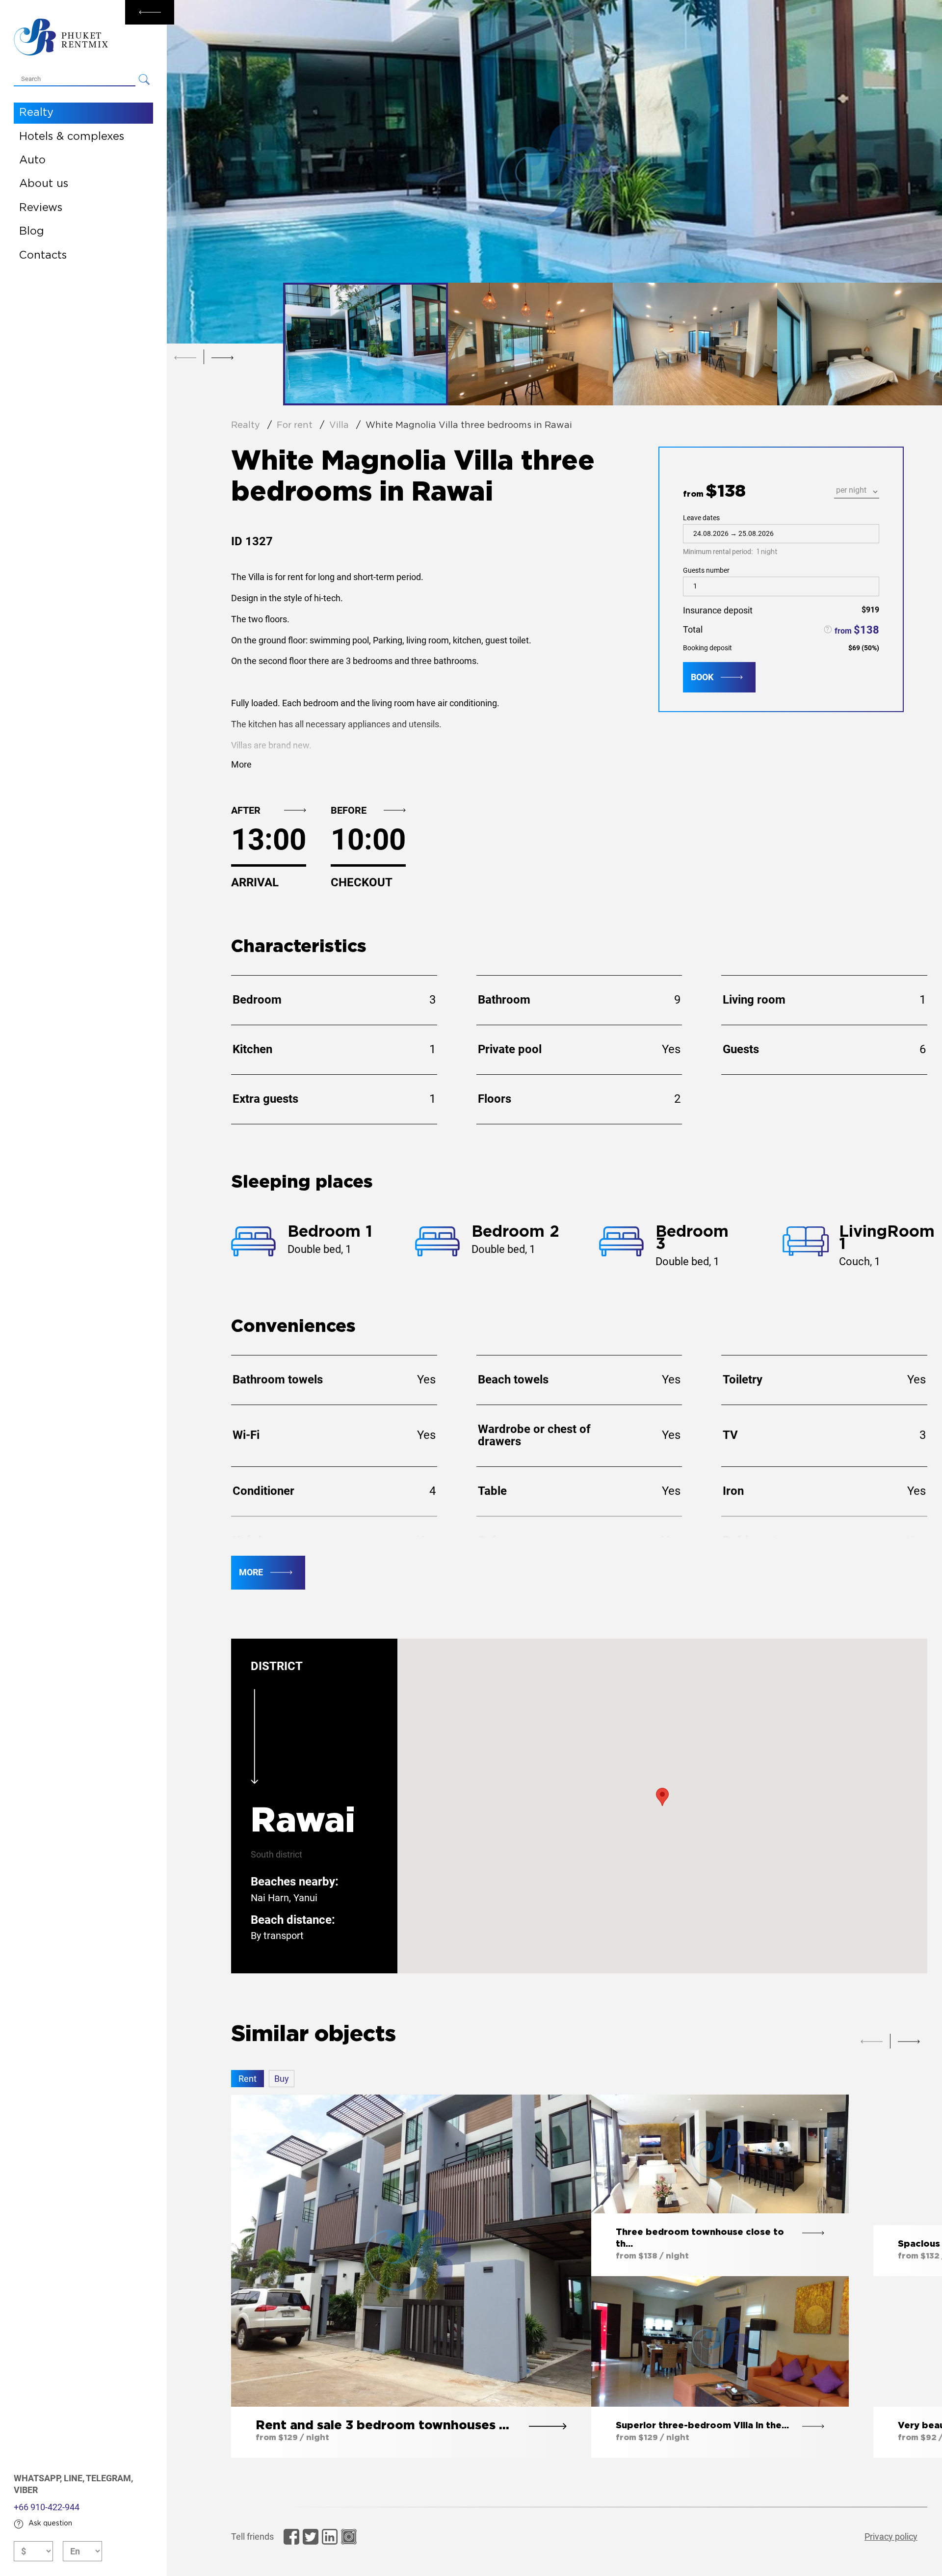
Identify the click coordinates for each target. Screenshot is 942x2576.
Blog (32, 232)
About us (44, 184)
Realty (36, 113)
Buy (282, 2079)
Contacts (43, 256)
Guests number (706, 570)
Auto (32, 160)
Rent (248, 2079)
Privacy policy (891, 2536)
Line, (75, 2478)
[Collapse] (150, 12)
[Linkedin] (330, 2537)
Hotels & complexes (72, 137)
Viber (26, 2490)
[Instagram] (349, 2537)
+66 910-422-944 (47, 2507)
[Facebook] (291, 2537)
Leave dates (730, 535)
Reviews (41, 208)
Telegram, (109, 2478)
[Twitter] (311, 2537)
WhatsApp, (39, 2478)
